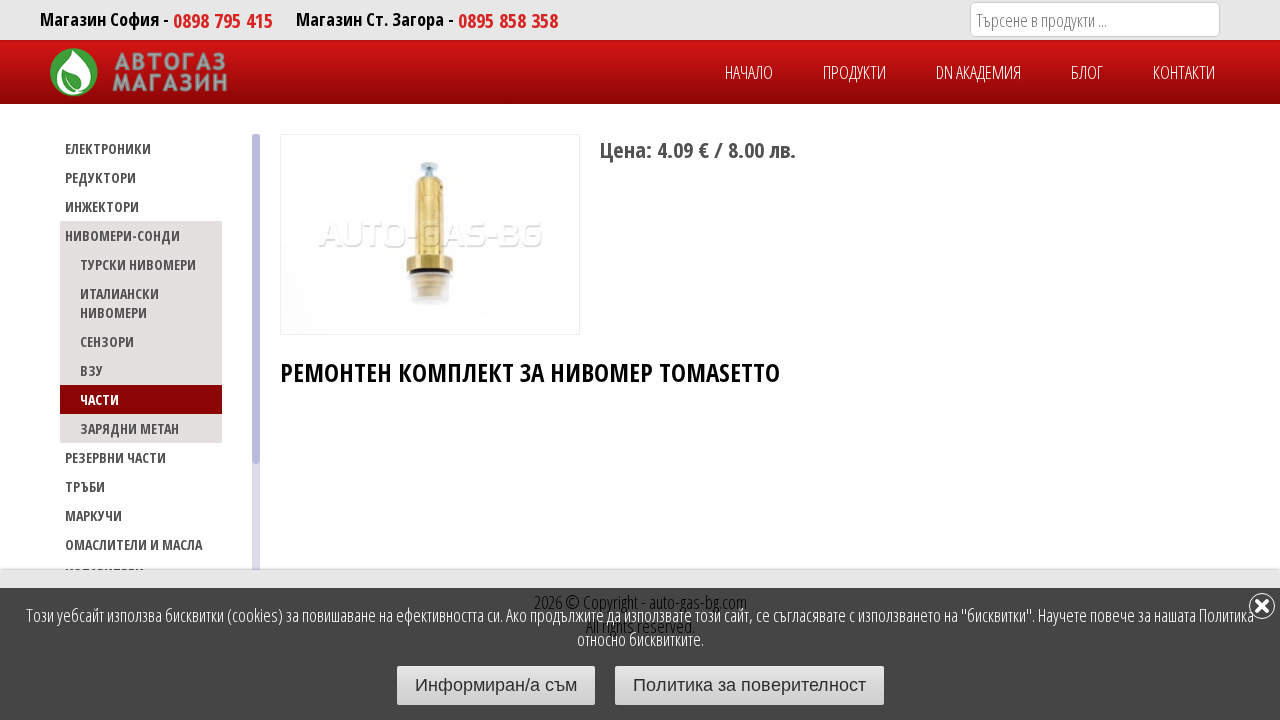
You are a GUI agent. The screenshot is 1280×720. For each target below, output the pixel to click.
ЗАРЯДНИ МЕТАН (129, 428)
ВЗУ (91, 370)
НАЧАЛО (749, 72)
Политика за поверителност (749, 685)
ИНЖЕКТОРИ (102, 206)
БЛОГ (1087, 72)
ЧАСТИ (99, 399)
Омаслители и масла (133, 544)
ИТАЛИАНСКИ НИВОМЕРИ (119, 303)
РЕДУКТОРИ (100, 177)
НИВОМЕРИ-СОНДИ (122, 235)
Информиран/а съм (496, 685)
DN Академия (978, 72)
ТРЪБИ (85, 486)
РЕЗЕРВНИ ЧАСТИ (115, 457)
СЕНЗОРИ (107, 341)
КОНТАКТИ (1184, 72)
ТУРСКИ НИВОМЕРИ (138, 264)
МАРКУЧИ (93, 515)
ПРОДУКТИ (854, 72)
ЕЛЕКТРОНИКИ (108, 148)
